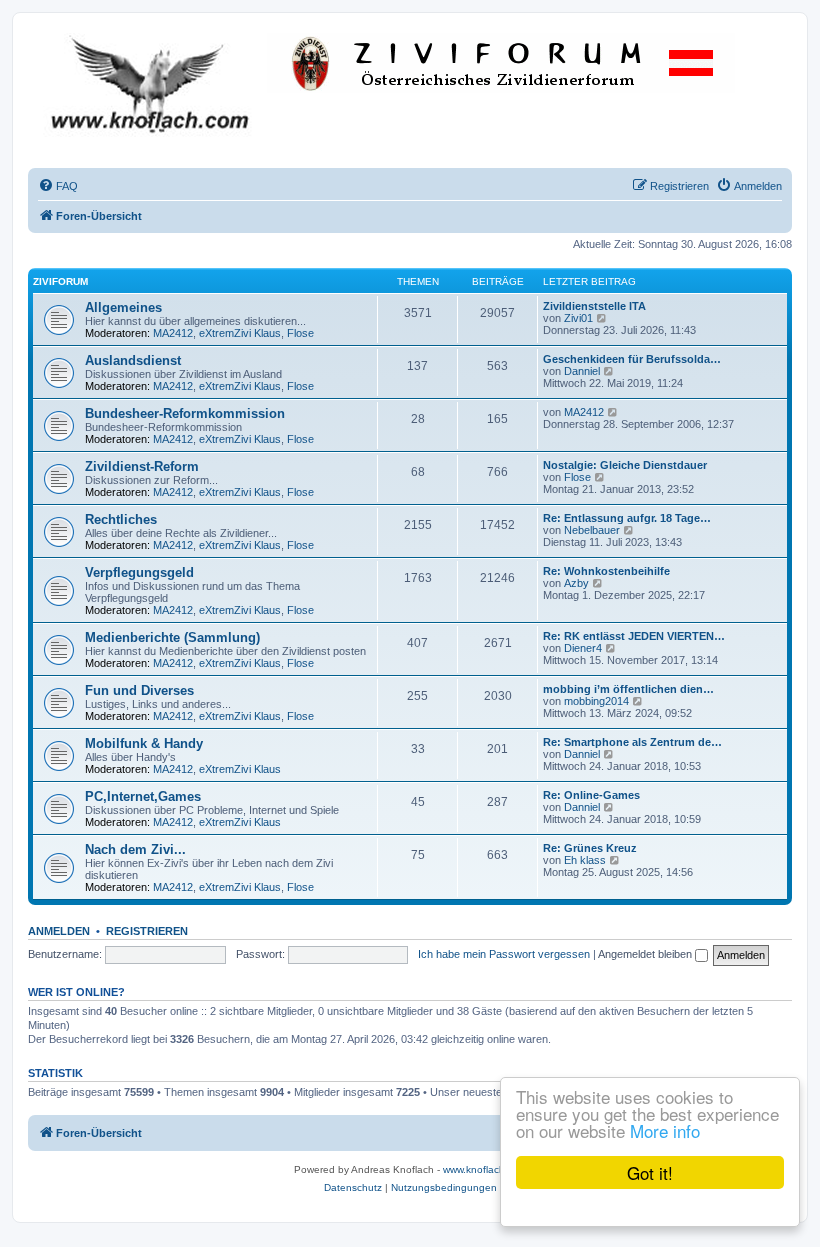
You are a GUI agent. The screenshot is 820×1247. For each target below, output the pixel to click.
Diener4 (583, 648)
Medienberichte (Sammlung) (172, 637)
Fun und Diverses (139, 690)
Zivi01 (578, 318)
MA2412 (173, 333)
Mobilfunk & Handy (144, 743)
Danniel (582, 371)
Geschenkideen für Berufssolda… (632, 359)
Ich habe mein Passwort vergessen (504, 954)
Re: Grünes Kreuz (590, 848)
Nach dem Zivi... (135, 849)
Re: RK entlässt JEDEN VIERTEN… (634, 636)
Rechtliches (121, 519)
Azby (576, 583)
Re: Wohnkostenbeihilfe (606, 571)
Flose (300, 333)
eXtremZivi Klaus (240, 333)
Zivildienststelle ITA (594, 306)
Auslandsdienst (133, 360)
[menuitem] (58, 186)
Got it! (650, 1172)
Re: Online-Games (591, 795)
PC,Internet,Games (143, 796)
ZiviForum (60, 281)
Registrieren (147, 931)
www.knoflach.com (485, 1169)
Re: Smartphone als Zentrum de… (632, 742)
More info (665, 1130)
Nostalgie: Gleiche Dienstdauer (625, 465)
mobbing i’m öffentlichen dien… (628, 689)
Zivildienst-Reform (142, 466)
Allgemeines (123, 307)
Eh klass (585, 860)
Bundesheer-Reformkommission (185, 413)
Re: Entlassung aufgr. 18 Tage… (627, 518)
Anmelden (59, 931)
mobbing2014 (596, 701)
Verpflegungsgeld (139, 572)
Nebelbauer (592, 530)
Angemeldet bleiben (646, 954)
